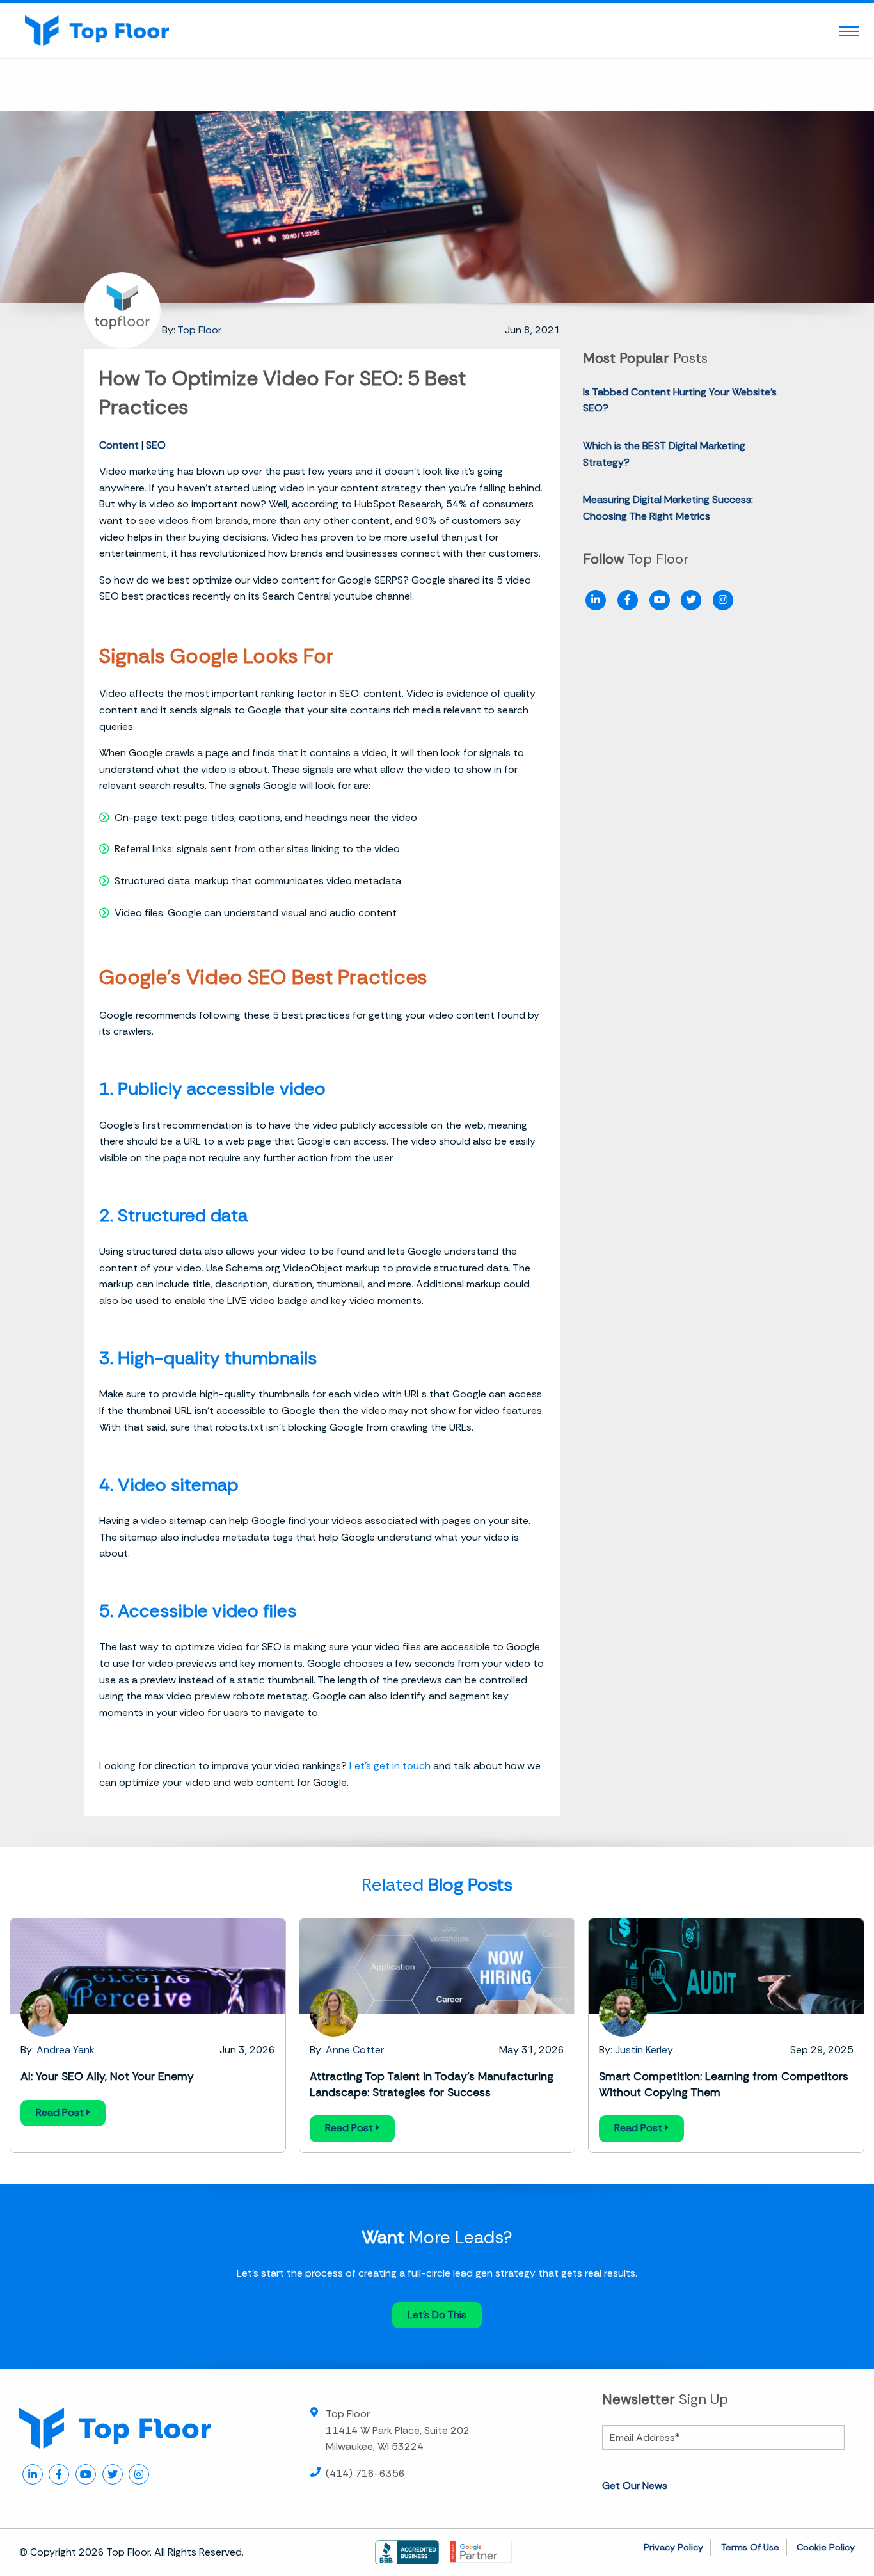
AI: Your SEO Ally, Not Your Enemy (107, 2076)
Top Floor (199, 330)
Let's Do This (437, 2315)
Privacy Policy (673, 2547)
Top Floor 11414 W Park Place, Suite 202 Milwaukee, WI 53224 (398, 2430)
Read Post (61, 2112)
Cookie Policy (826, 2547)
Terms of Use (750, 2547)
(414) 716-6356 (365, 2473)
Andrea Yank (66, 2050)
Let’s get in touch (390, 1766)
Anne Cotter (355, 2050)
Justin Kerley (644, 2050)
